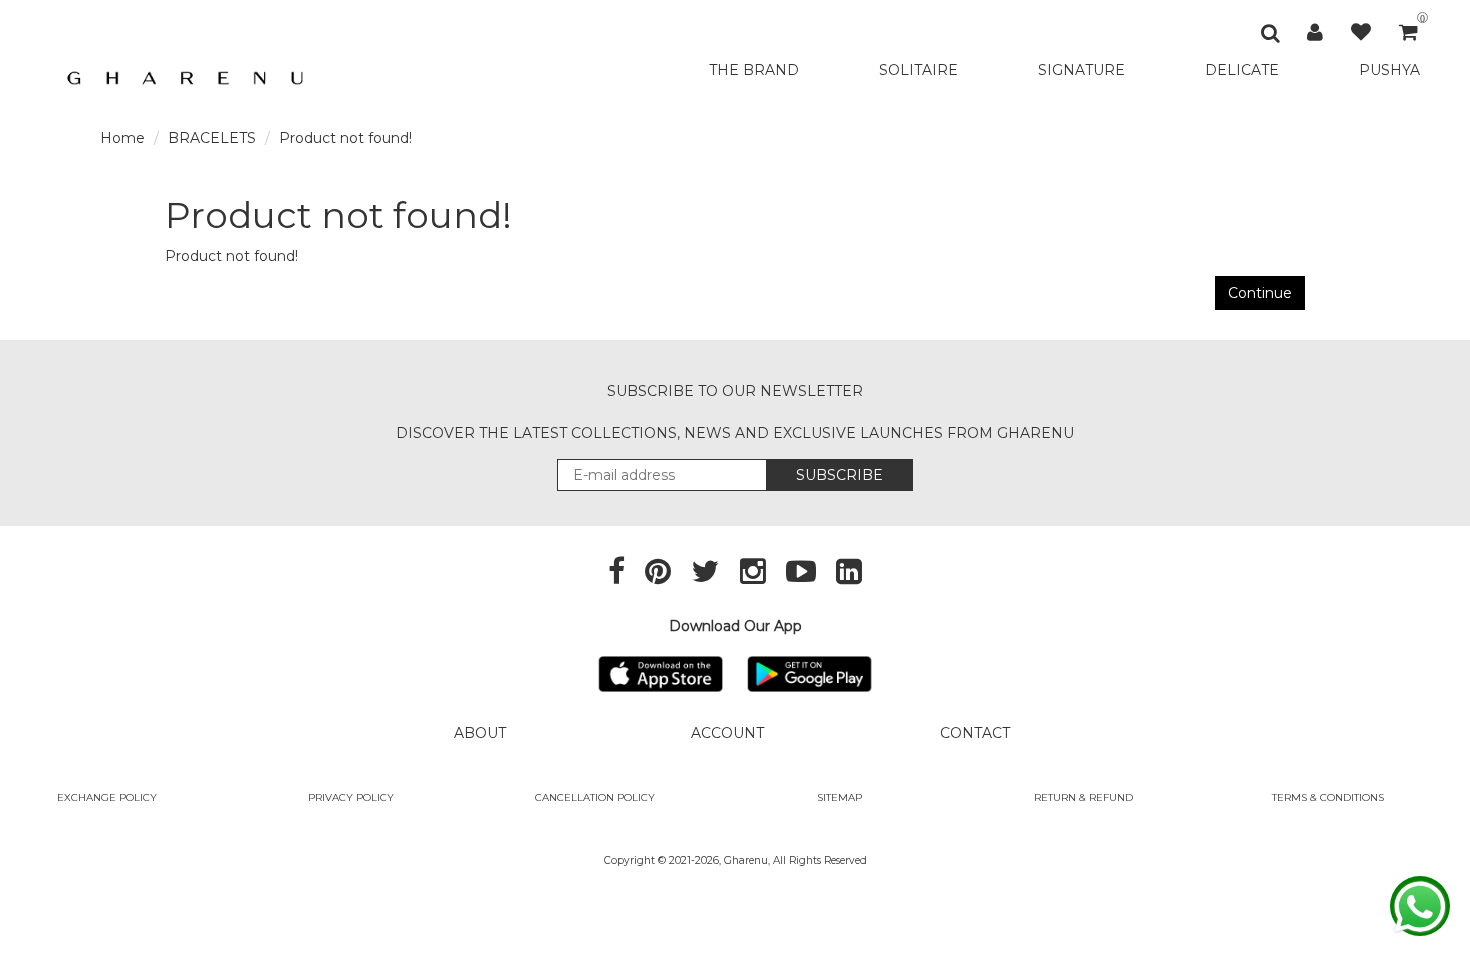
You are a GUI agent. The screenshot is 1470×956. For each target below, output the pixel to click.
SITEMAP (839, 797)
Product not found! (345, 138)
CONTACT (975, 733)
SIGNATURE (1081, 70)
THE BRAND (754, 70)
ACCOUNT (727, 733)
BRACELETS (212, 138)
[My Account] (1315, 32)
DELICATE (1242, 70)
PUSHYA (1389, 70)
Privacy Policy (351, 797)
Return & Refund (1083, 797)
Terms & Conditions (1328, 797)
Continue (1260, 293)
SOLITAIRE (918, 70)
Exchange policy (107, 797)
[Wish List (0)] (1361, 32)
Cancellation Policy (595, 797)
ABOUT (480, 733)
